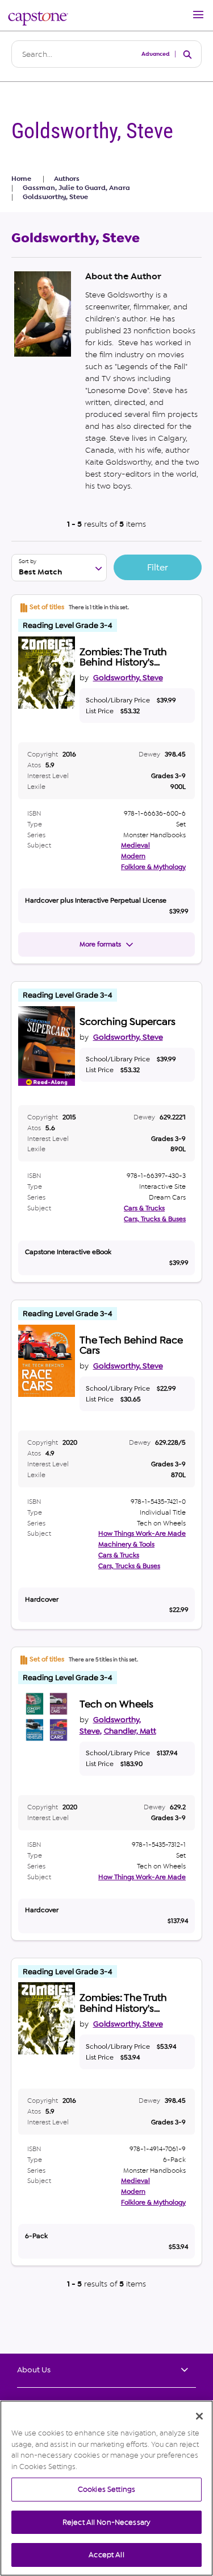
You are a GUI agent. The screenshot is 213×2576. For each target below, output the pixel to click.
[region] (106, 2488)
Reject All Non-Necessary (106, 2522)
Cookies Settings (106, 2489)
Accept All (106, 2555)
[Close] (199, 2416)
